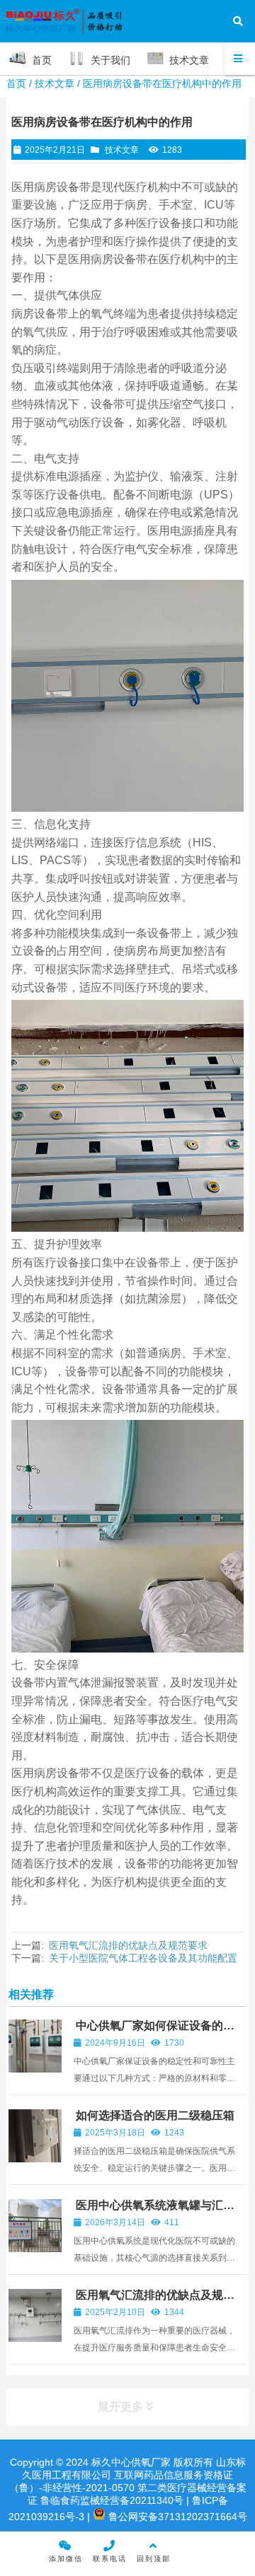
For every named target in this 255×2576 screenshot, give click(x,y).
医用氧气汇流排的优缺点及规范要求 (128, 1945)
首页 (16, 83)
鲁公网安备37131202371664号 (176, 2517)
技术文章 (55, 83)
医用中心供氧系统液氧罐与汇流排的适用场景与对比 (154, 2211)
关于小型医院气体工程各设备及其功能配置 (143, 1958)
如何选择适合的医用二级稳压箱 (155, 2115)
